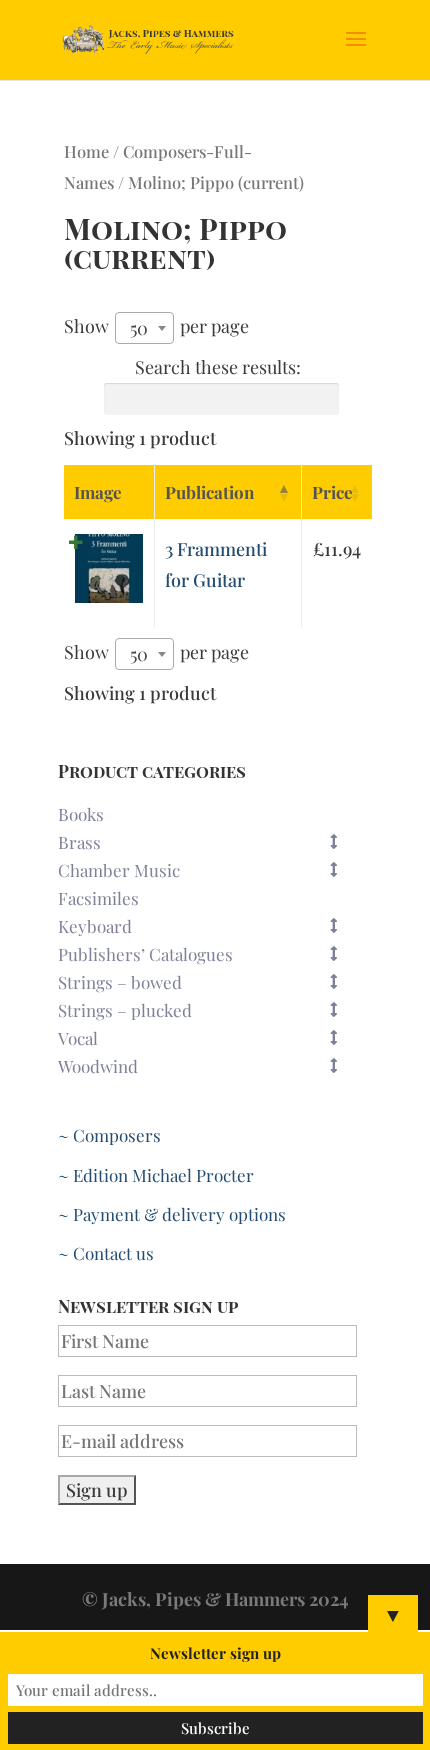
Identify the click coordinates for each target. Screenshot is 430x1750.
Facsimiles (98, 898)
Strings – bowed (120, 982)
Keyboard (95, 926)
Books (81, 814)
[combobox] (144, 328)
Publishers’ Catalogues (145, 954)
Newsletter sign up (215, 1653)
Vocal (78, 1038)
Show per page (156, 327)
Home (86, 151)
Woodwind (98, 1066)
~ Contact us (106, 1253)
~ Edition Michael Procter (156, 1175)
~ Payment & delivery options (172, 1214)
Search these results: (218, 367)
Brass (79, 842)
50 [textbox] (139, 328)
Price (332, 492)
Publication (209, 492)
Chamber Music (119, 870)
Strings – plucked (125, 1010)
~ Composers (109, 1135)
